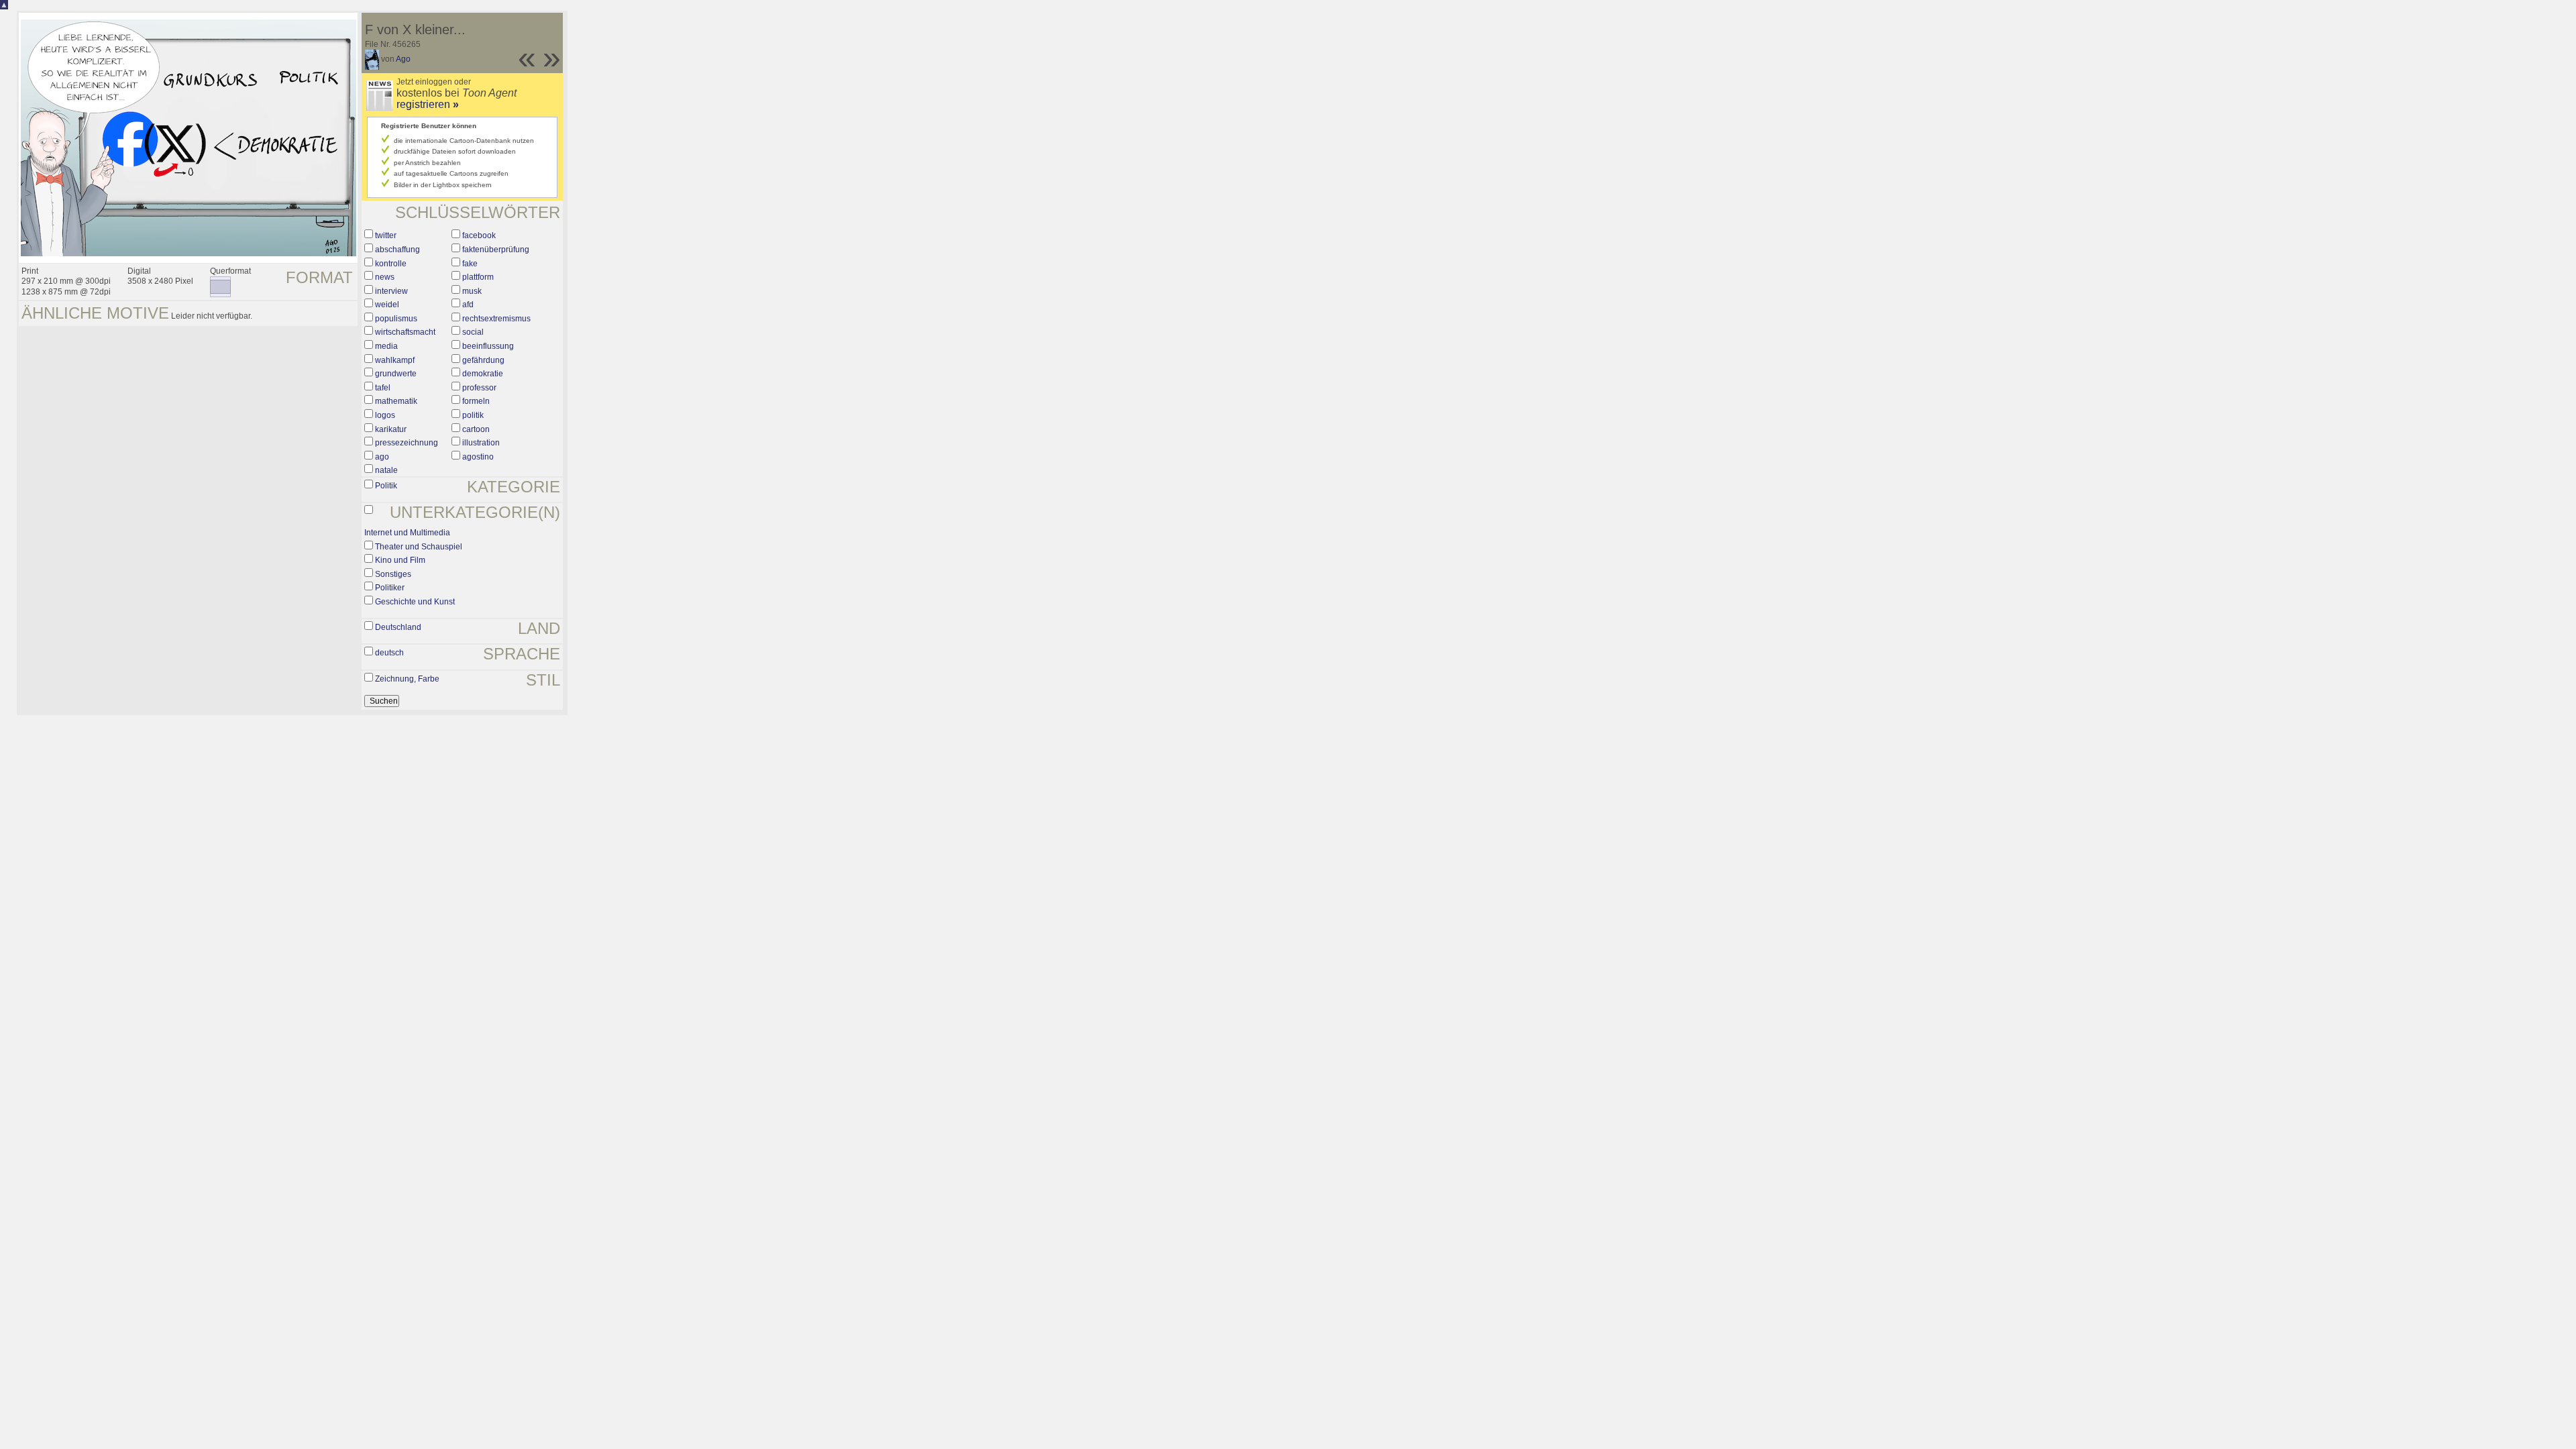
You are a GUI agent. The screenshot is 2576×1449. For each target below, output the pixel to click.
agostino (478, 457)
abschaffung (397, 250)
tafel (383, 388)
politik (473, 415)
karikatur (391, 429)
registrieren (428, 104)
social (473, 332)
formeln (476, 401)
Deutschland (398, 627)
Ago (403, 59)
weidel (387, 305)
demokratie (483, 374)
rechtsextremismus (496, 319)
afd (468, 305)
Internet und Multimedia (407, 533)
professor (479, 388)
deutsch (389, 653)
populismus (396, 319)
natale (386, 470)
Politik (386, 486)
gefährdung (483, 360)
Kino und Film (400, 560)
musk (472, 291)
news (385, 277)
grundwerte (396, 374)
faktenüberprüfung (496, 250)
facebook (479, 235)
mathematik (396, 401)
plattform (478, 277)
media (386, 346)
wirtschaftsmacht (405, 332)
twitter (386, 235)
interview (391, 291)
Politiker (390, 588)
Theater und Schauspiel (419, 547)
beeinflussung (488, 346)
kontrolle (391, 264)
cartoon (476, 429)
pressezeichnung (407, 443)
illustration (481, 443)
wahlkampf (395, 360)
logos (385, 415)
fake (470, 264)
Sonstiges (393, 574)
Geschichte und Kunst (415, 602)
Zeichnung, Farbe (407, 679)
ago (382, 457)
